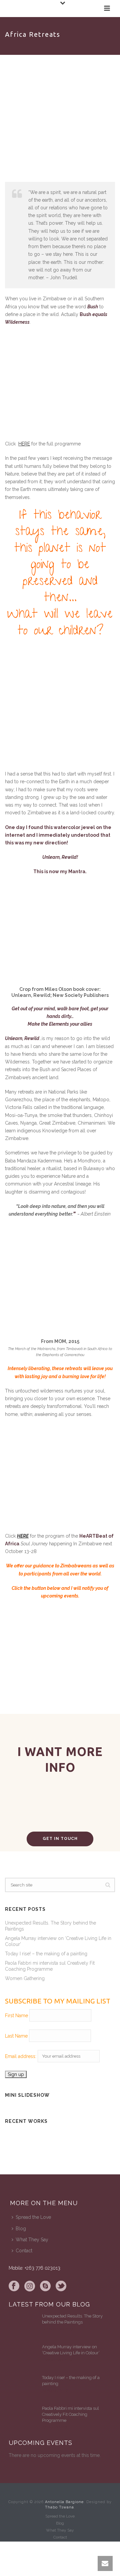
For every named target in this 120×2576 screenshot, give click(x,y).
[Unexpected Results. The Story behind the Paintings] (22, 2327)
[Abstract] (41, 2151)
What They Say (32, 2240)
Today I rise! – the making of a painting (46, 1954)
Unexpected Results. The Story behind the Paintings (50, 1926)
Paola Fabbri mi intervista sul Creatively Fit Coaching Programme (50, 1966)
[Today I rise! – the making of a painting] (22, 2388)
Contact (24, 2251)
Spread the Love (33, 2217)
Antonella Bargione (64, 2502)
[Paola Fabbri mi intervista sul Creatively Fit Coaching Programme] (22, 2419)
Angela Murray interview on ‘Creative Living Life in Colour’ (58, 1941)
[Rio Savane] (41, 2135)
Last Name (16, 2036)
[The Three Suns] (41, 2143)
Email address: (21, 2056)
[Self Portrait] (96, 2151)
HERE (24, 444)
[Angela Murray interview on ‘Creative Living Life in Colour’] (22, 2357)
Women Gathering (25, 1978)
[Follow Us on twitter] (61, 2286)
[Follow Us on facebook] (14, 2286)
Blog (21, 2229)
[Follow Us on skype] (45, 2286)
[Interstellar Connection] (96, 2143)
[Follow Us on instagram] (30, 2286)
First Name (16, 2016)
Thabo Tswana (59, 2507)
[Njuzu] (96, 2135)
